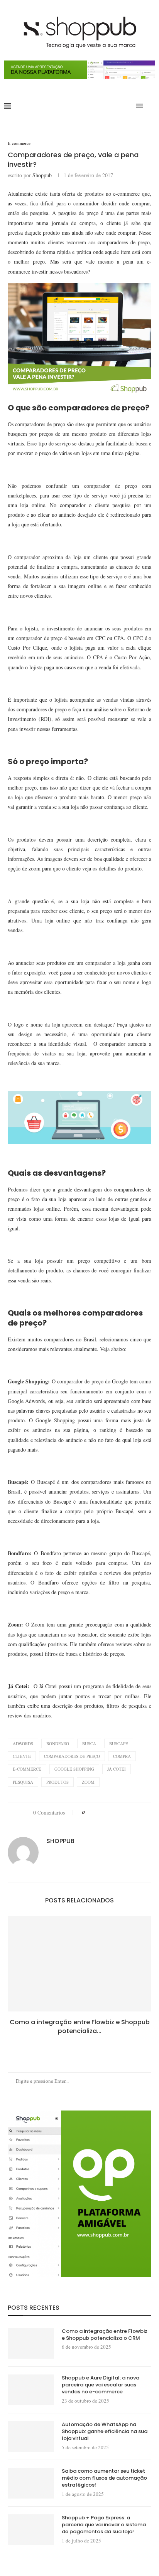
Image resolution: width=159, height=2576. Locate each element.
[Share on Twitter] (105, 1812)
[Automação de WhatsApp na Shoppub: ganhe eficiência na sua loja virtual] (31, 2437)
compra (122, 1756)
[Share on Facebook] (98, 1812)
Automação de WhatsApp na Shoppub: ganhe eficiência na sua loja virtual (105, 2431)
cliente (22, 1756)
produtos (58, 1782)
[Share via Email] (127, 1812)
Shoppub (42, 175)
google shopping (74, 1769)
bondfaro (58, 1743)
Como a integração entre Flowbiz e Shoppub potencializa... (80, 2026)
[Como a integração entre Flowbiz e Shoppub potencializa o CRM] (79, 1964)
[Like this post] (89, 1812)
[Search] (151, 106)
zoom (88, 1782)
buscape (119, 1743)
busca (89, 1743)
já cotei (117, 1769)
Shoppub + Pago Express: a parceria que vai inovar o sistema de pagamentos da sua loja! (104, 2525)
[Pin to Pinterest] (112, 1812)
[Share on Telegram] (120, 1812)
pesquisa (23, 1782)
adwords (23, 1743)
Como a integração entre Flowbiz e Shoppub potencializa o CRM (105, 2335)
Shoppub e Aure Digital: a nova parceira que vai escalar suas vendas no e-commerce (101, 2385)
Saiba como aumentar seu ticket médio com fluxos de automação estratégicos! (104, 2478)
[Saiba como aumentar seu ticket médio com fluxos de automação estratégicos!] (31, 2483)
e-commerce (27, 1769)
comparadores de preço (72, 1756)
